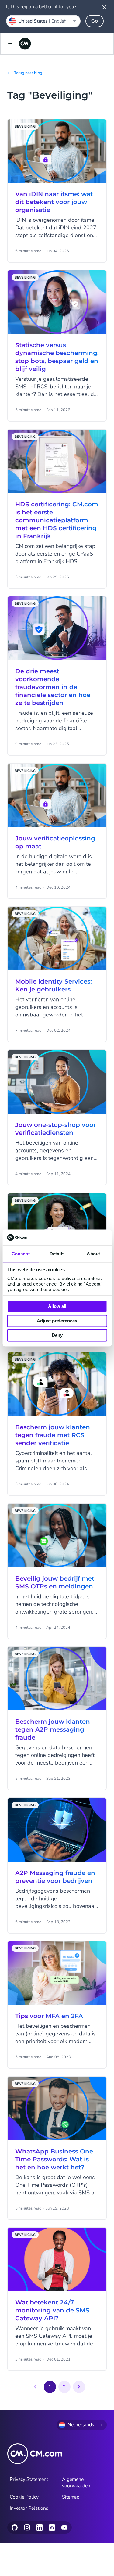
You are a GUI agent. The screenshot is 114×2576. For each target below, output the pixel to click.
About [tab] (93, 1254)
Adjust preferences (57, 1321)
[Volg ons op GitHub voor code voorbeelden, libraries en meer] (15, 2527)
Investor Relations (29, 2508)
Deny (57, 1335)
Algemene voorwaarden (76, 2482)
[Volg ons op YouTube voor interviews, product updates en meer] (64, 2527)
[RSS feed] (52, 2527)
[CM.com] (25, 44)
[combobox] (43, 21)
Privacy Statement (29, 2479)
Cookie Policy (24, 2497)
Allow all (57, 1306)
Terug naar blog (28, 73)
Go (95, 21)
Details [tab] (57, 1254)
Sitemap (71, 2497)
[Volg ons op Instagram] (27, 2527)
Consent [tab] (21, 1254)
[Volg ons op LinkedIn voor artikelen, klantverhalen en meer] (39, 2527)
